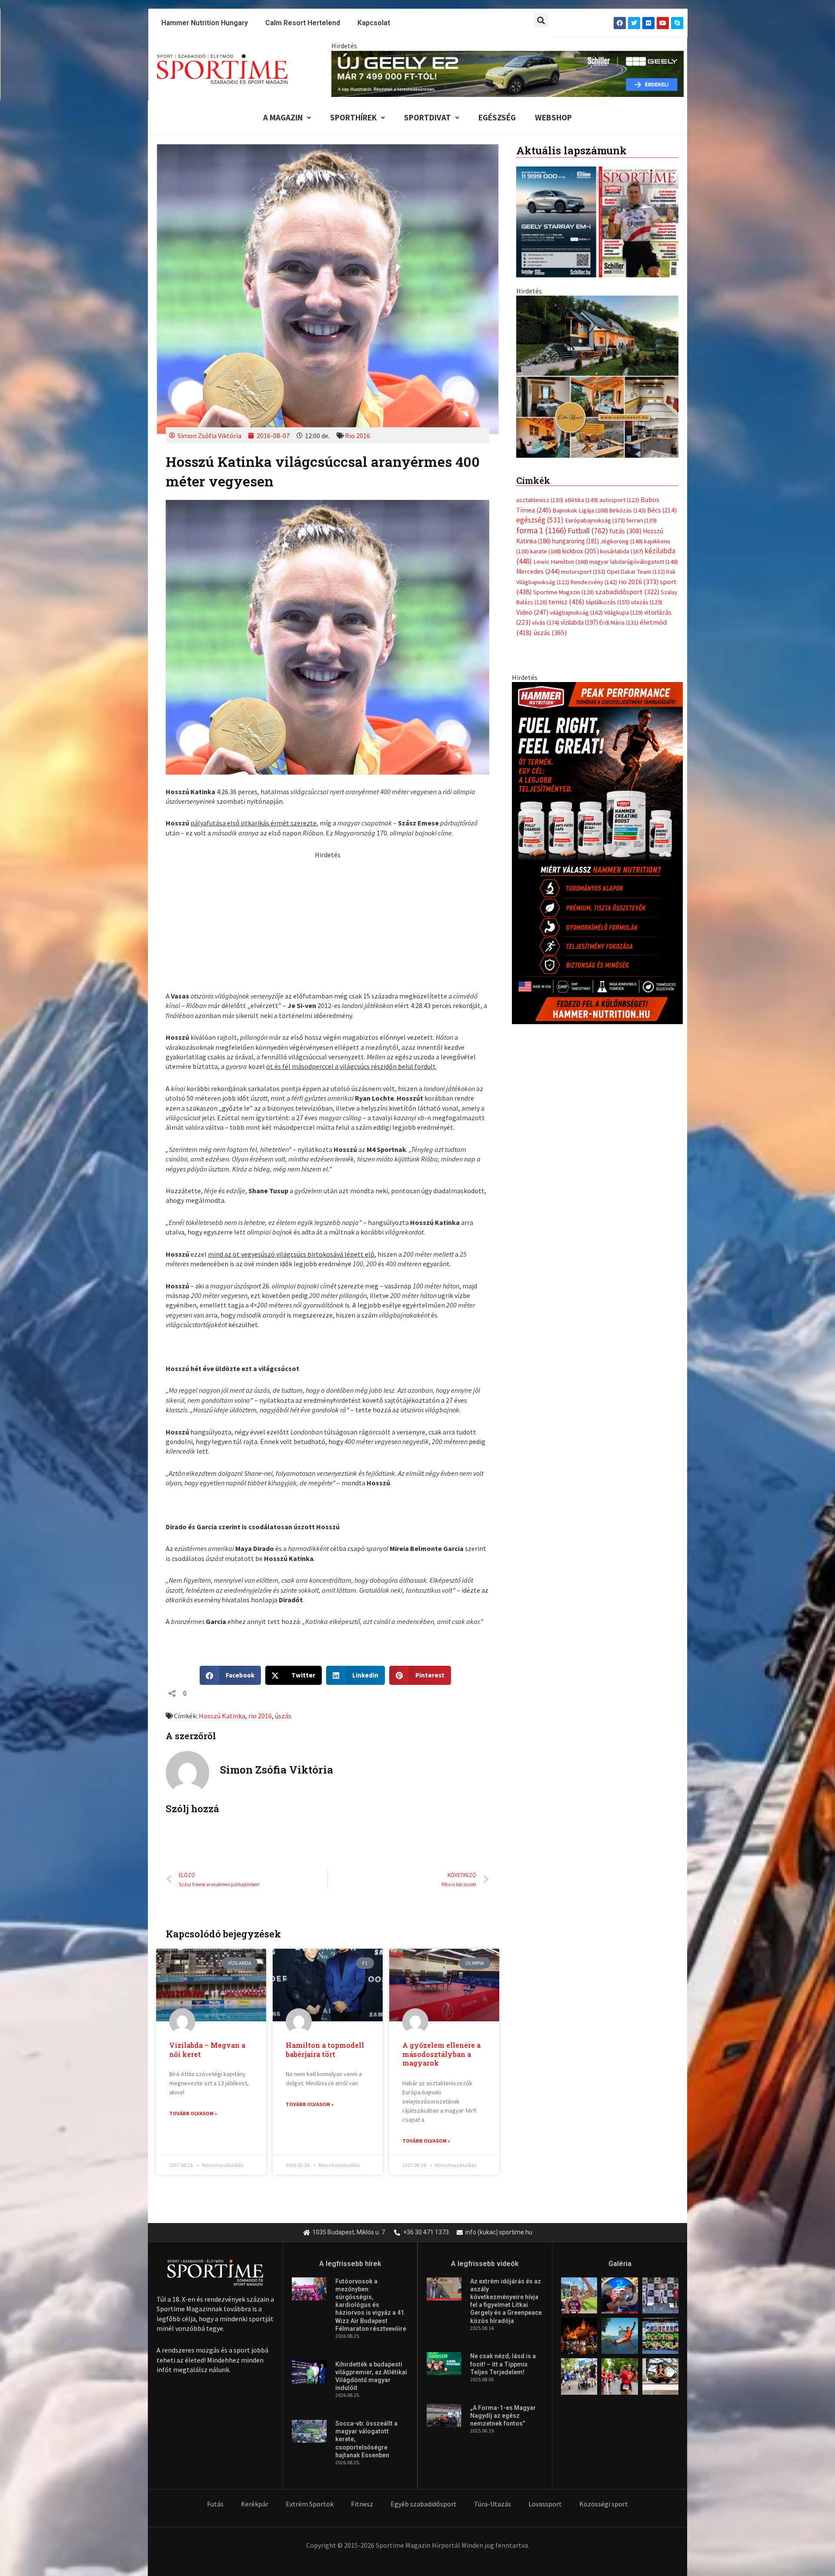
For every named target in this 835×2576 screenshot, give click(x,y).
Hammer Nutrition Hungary (205, 23)
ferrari (641, 671)
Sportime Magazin (564, 743)
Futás (215, 2504)
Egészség (497, 117)
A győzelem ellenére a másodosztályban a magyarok (441, 2054)
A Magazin (283, 117)
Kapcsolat (374, 23)
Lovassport (545, 2504)
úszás (283, 1716)
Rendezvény (594, 732)
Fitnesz (362, 2504)
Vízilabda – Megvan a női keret (207, 2050)
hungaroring (575, 692)
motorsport (583, 722)
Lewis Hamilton (561, 712)
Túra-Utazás (493, 2504)
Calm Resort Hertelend (303, 23)
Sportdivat (428, 117)
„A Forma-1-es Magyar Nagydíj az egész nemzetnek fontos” (503, 2416)
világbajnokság (576, 763)
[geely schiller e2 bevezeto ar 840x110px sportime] (508, 73)
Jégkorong (621, 692)
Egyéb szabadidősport (424, 2504)
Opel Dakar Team (636, 722)
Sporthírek (353, 117)
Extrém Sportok (310, 2504)
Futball (588, 681)
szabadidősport (627, 742)
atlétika (581, 651)
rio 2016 (260, 1716)
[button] (541, 20)
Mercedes (538, 722)
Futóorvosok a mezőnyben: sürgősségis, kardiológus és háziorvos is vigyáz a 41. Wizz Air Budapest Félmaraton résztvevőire (371, 2305)
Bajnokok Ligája (580, 661)
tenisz (566, 753)
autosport (619, 651)
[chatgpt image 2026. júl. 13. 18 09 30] (597, 1003)
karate (546, 702)
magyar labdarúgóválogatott (634, 712)
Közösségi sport (604, 2504)
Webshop (553, 117)
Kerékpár (255, 2504)
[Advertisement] (327, 921)
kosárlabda (622, 702)
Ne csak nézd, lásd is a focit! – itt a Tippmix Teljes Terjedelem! (503, 2364)
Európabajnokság (595, 671)
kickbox (581, 702)
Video (532, 763)
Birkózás (628, 661)
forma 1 (541, 681)
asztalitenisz (540, 651)
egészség (540, 671)
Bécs (662, 661)
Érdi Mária (619, 773)
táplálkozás (608, 753)
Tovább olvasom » (193, 2113)
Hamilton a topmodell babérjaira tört (325, 2050)
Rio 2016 (357, 436)
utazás (647, 753)
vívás (546, 773)
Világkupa (623, 763)
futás (625, 681)
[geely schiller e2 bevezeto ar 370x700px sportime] (597, 447)
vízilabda (579, 773)
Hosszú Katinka (222, 1716)
